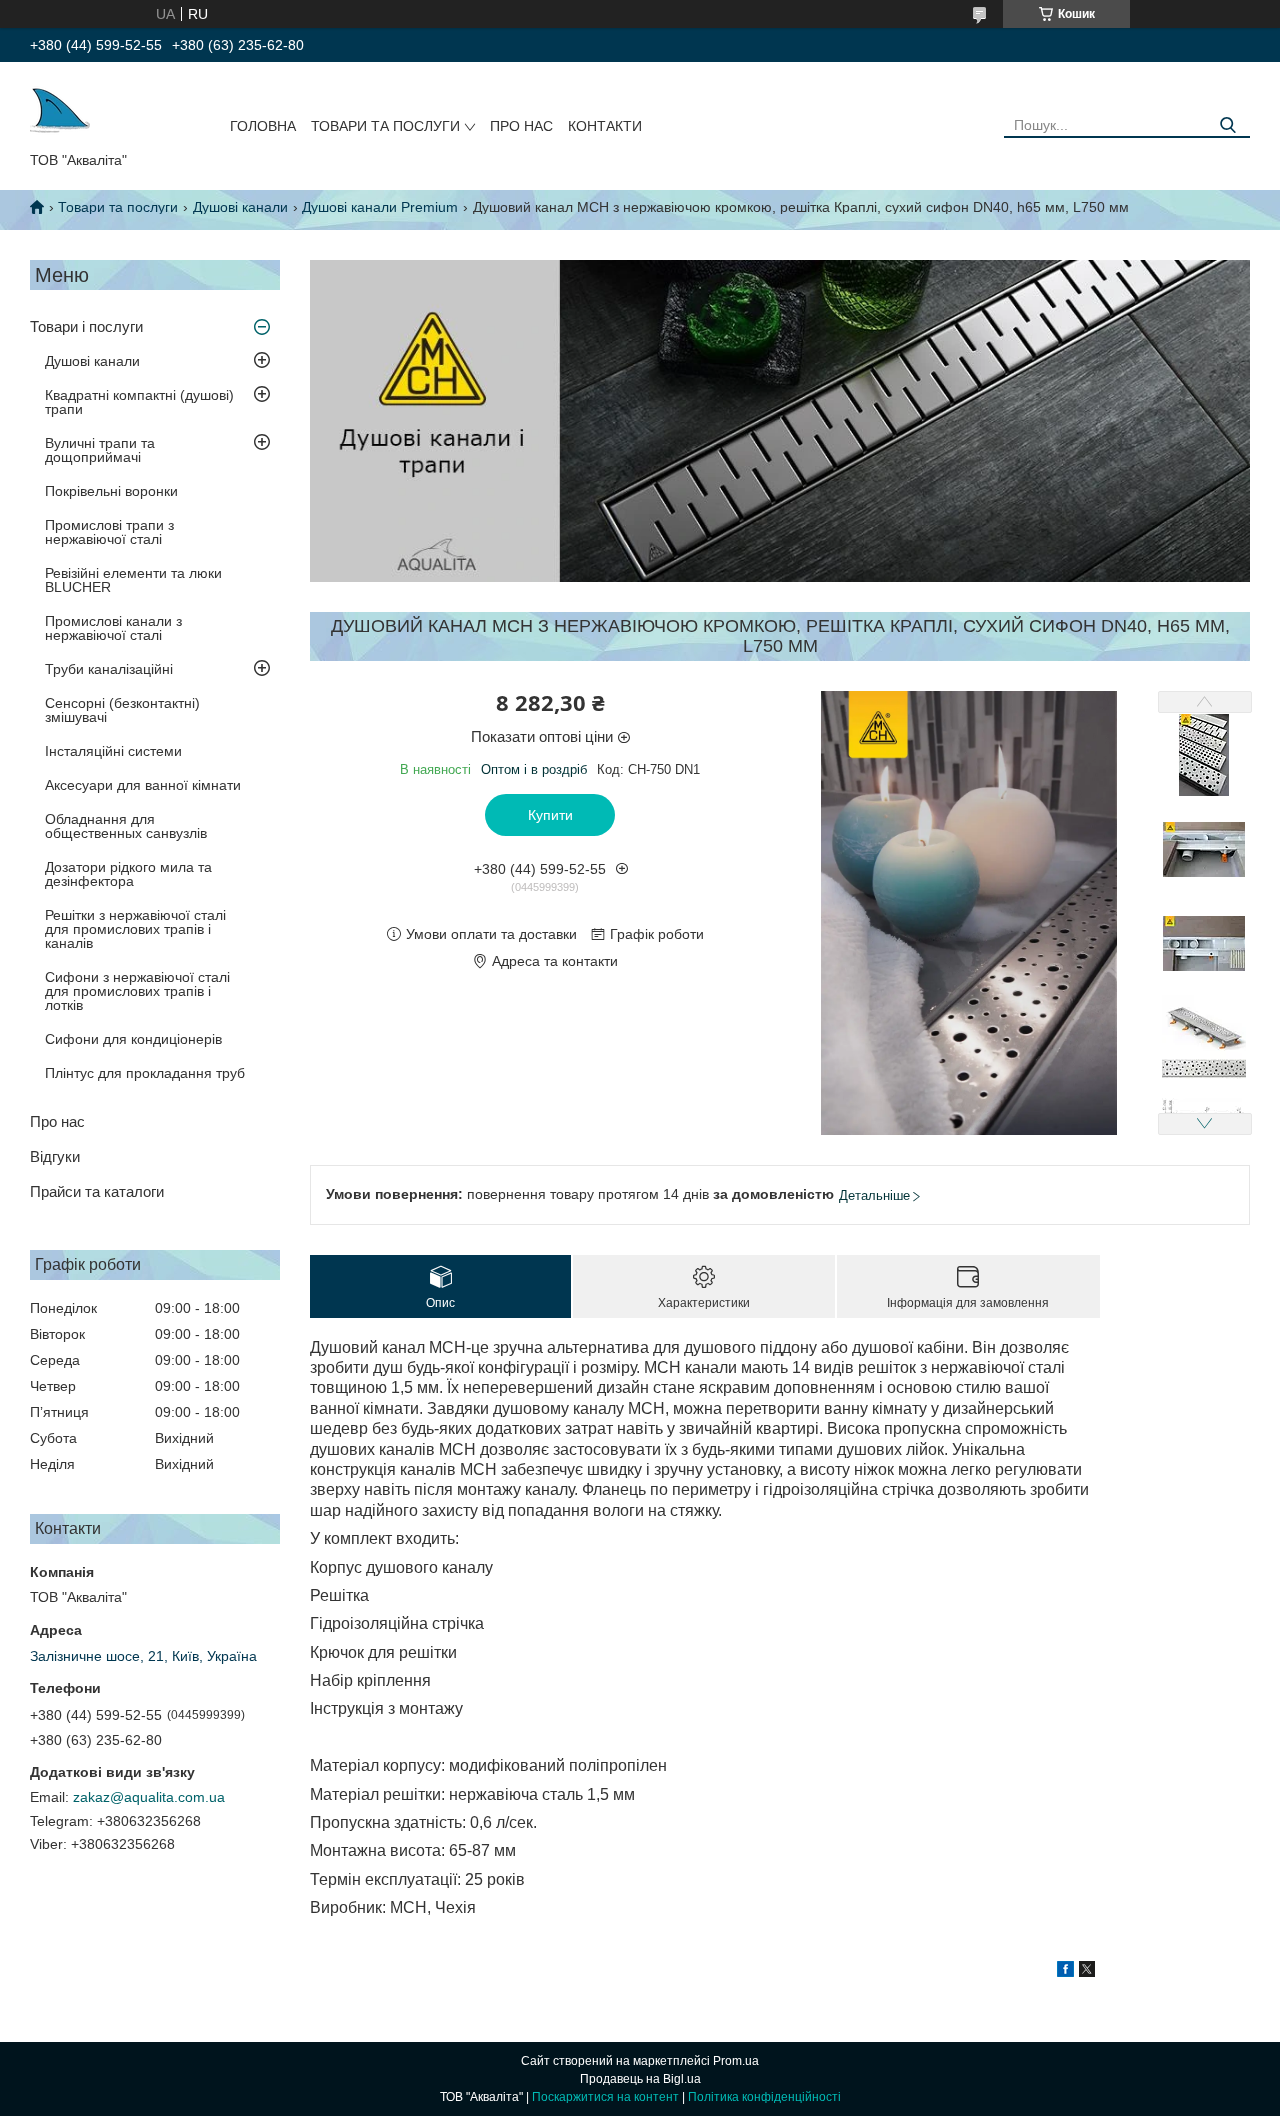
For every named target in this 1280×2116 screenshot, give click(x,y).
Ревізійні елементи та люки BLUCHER (133, 580)
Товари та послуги (385, 126)
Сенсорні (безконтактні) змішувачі (122, 710)
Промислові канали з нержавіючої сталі (113, 628)
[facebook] (1065, 1972)
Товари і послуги (86, 326)
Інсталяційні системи (113, 751)
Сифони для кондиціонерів (133, 1039)
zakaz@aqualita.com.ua (149, 1797)
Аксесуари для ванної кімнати (143, 785)
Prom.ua (736, 2061)
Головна (263, 126)
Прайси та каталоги (97, 1191)
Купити (550, 815)
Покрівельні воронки (111, 491)
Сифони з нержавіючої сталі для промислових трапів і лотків (137, 991)
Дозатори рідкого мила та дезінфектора (128, 874)
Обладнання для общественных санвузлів (126, 826)
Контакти (605, 126)
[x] (1087, 1972)
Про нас (521, 126)
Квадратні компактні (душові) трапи (139, 402)
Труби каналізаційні (109, 669)
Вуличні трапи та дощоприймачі (100, 450)
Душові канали (240, 207)
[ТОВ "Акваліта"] (60, 111)
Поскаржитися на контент (605, 2097)
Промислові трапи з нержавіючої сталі (109, 532)
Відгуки (55, 1156)
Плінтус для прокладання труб (145, 1073)
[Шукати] (1227, 125)
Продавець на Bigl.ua (640, 2079)
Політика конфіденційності (764, 2097)
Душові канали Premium (380, 207)
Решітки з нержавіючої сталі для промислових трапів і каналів (135, 929)
